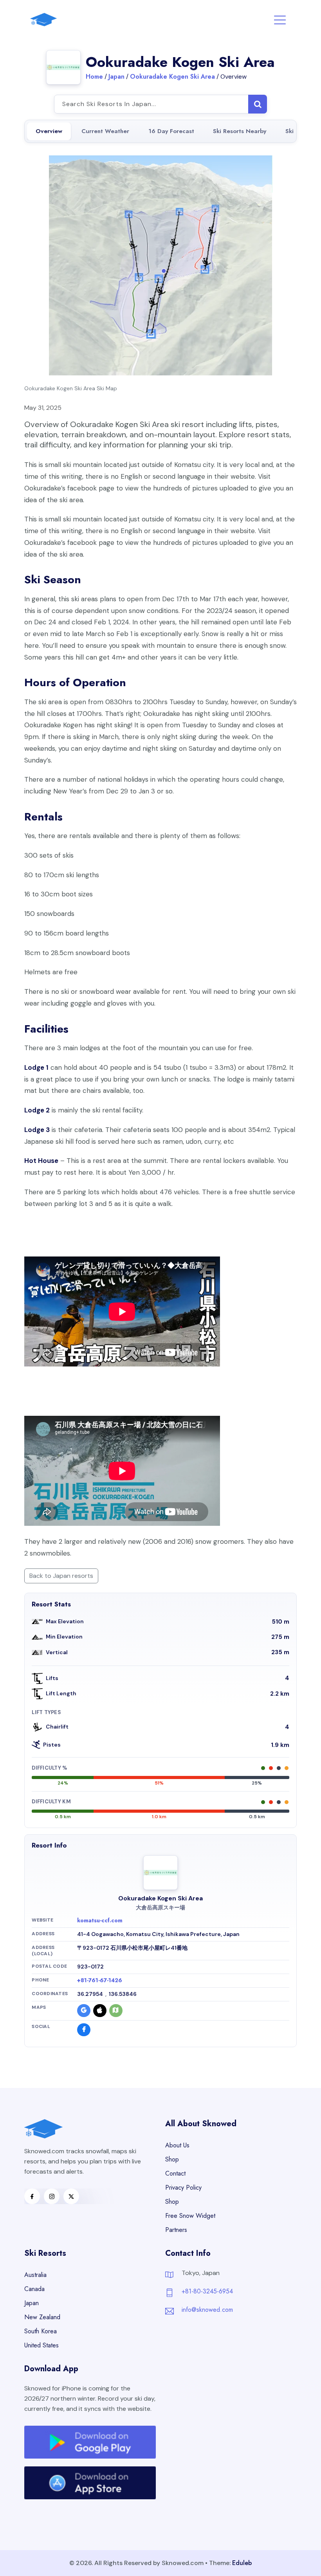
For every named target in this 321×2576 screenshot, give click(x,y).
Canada (34, 2289)
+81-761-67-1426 (100, 1980)
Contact (175, 2173)
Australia (35, 2275)
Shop (172, 2159)
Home (94, 77)
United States (41, 2345)
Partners (176, 2230)
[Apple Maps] (100, 2011)
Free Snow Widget (190, 2216)
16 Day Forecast (171, 131)
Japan (116, 77)
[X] (71, 2196)
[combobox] (160, 104)
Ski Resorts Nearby (240, 131)
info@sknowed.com (207, 2310)
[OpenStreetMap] (116, 2011)
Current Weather (105, 131)
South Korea (41, 2331)
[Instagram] (52, 2196)
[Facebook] (84, 2030)
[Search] (258, 104)
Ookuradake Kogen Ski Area (172, 77)
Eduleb (242, 2563)
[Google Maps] (84, 2011)
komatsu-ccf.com (100, 1920)
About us (177, 2145)
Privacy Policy (183, 2188)
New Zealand (42, 2317)
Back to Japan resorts (61, 1576)
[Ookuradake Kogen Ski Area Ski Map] (160, 265)
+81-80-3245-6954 (207, 2291)
